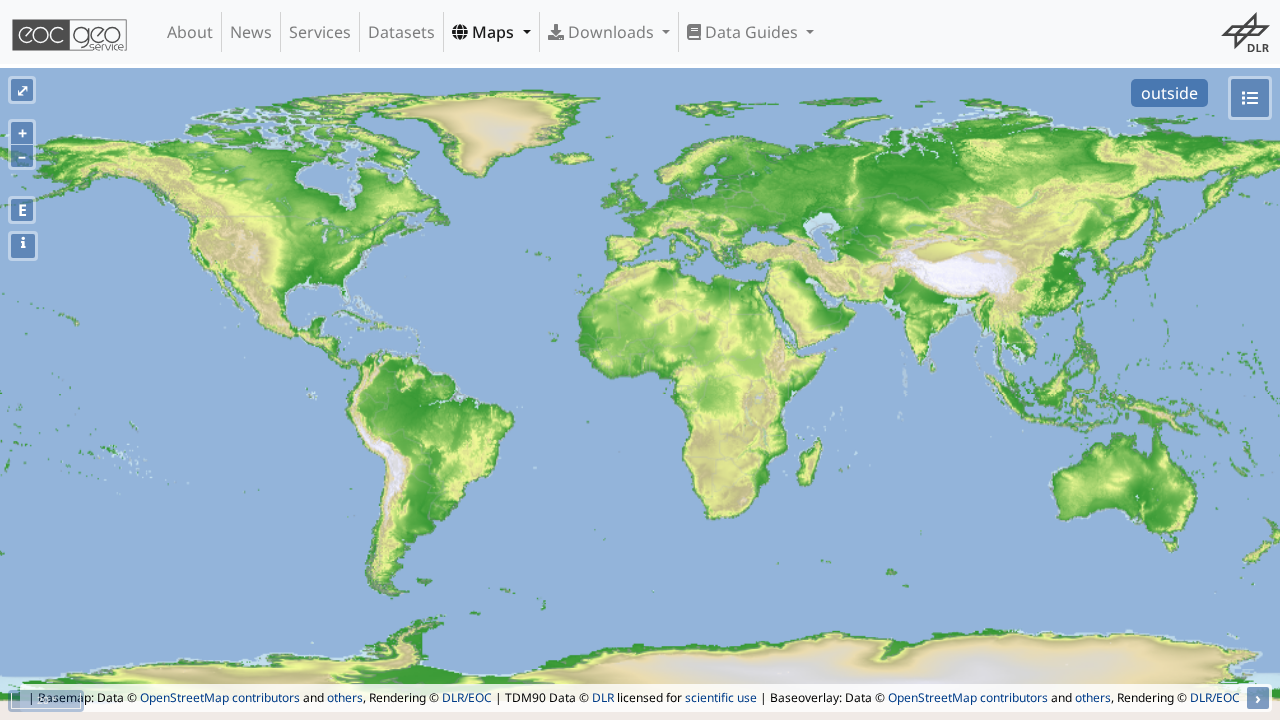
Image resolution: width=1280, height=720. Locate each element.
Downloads (611, 32)
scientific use (721, 697)
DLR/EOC (467, 697)
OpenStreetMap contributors (220, 697)
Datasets (401, 32)
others (345, 697)
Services (320, 32)
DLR (603, 697)
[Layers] (1250, 98)
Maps (493, 32)
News (251, 32)
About (190, 32)
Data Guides (751, 32)
